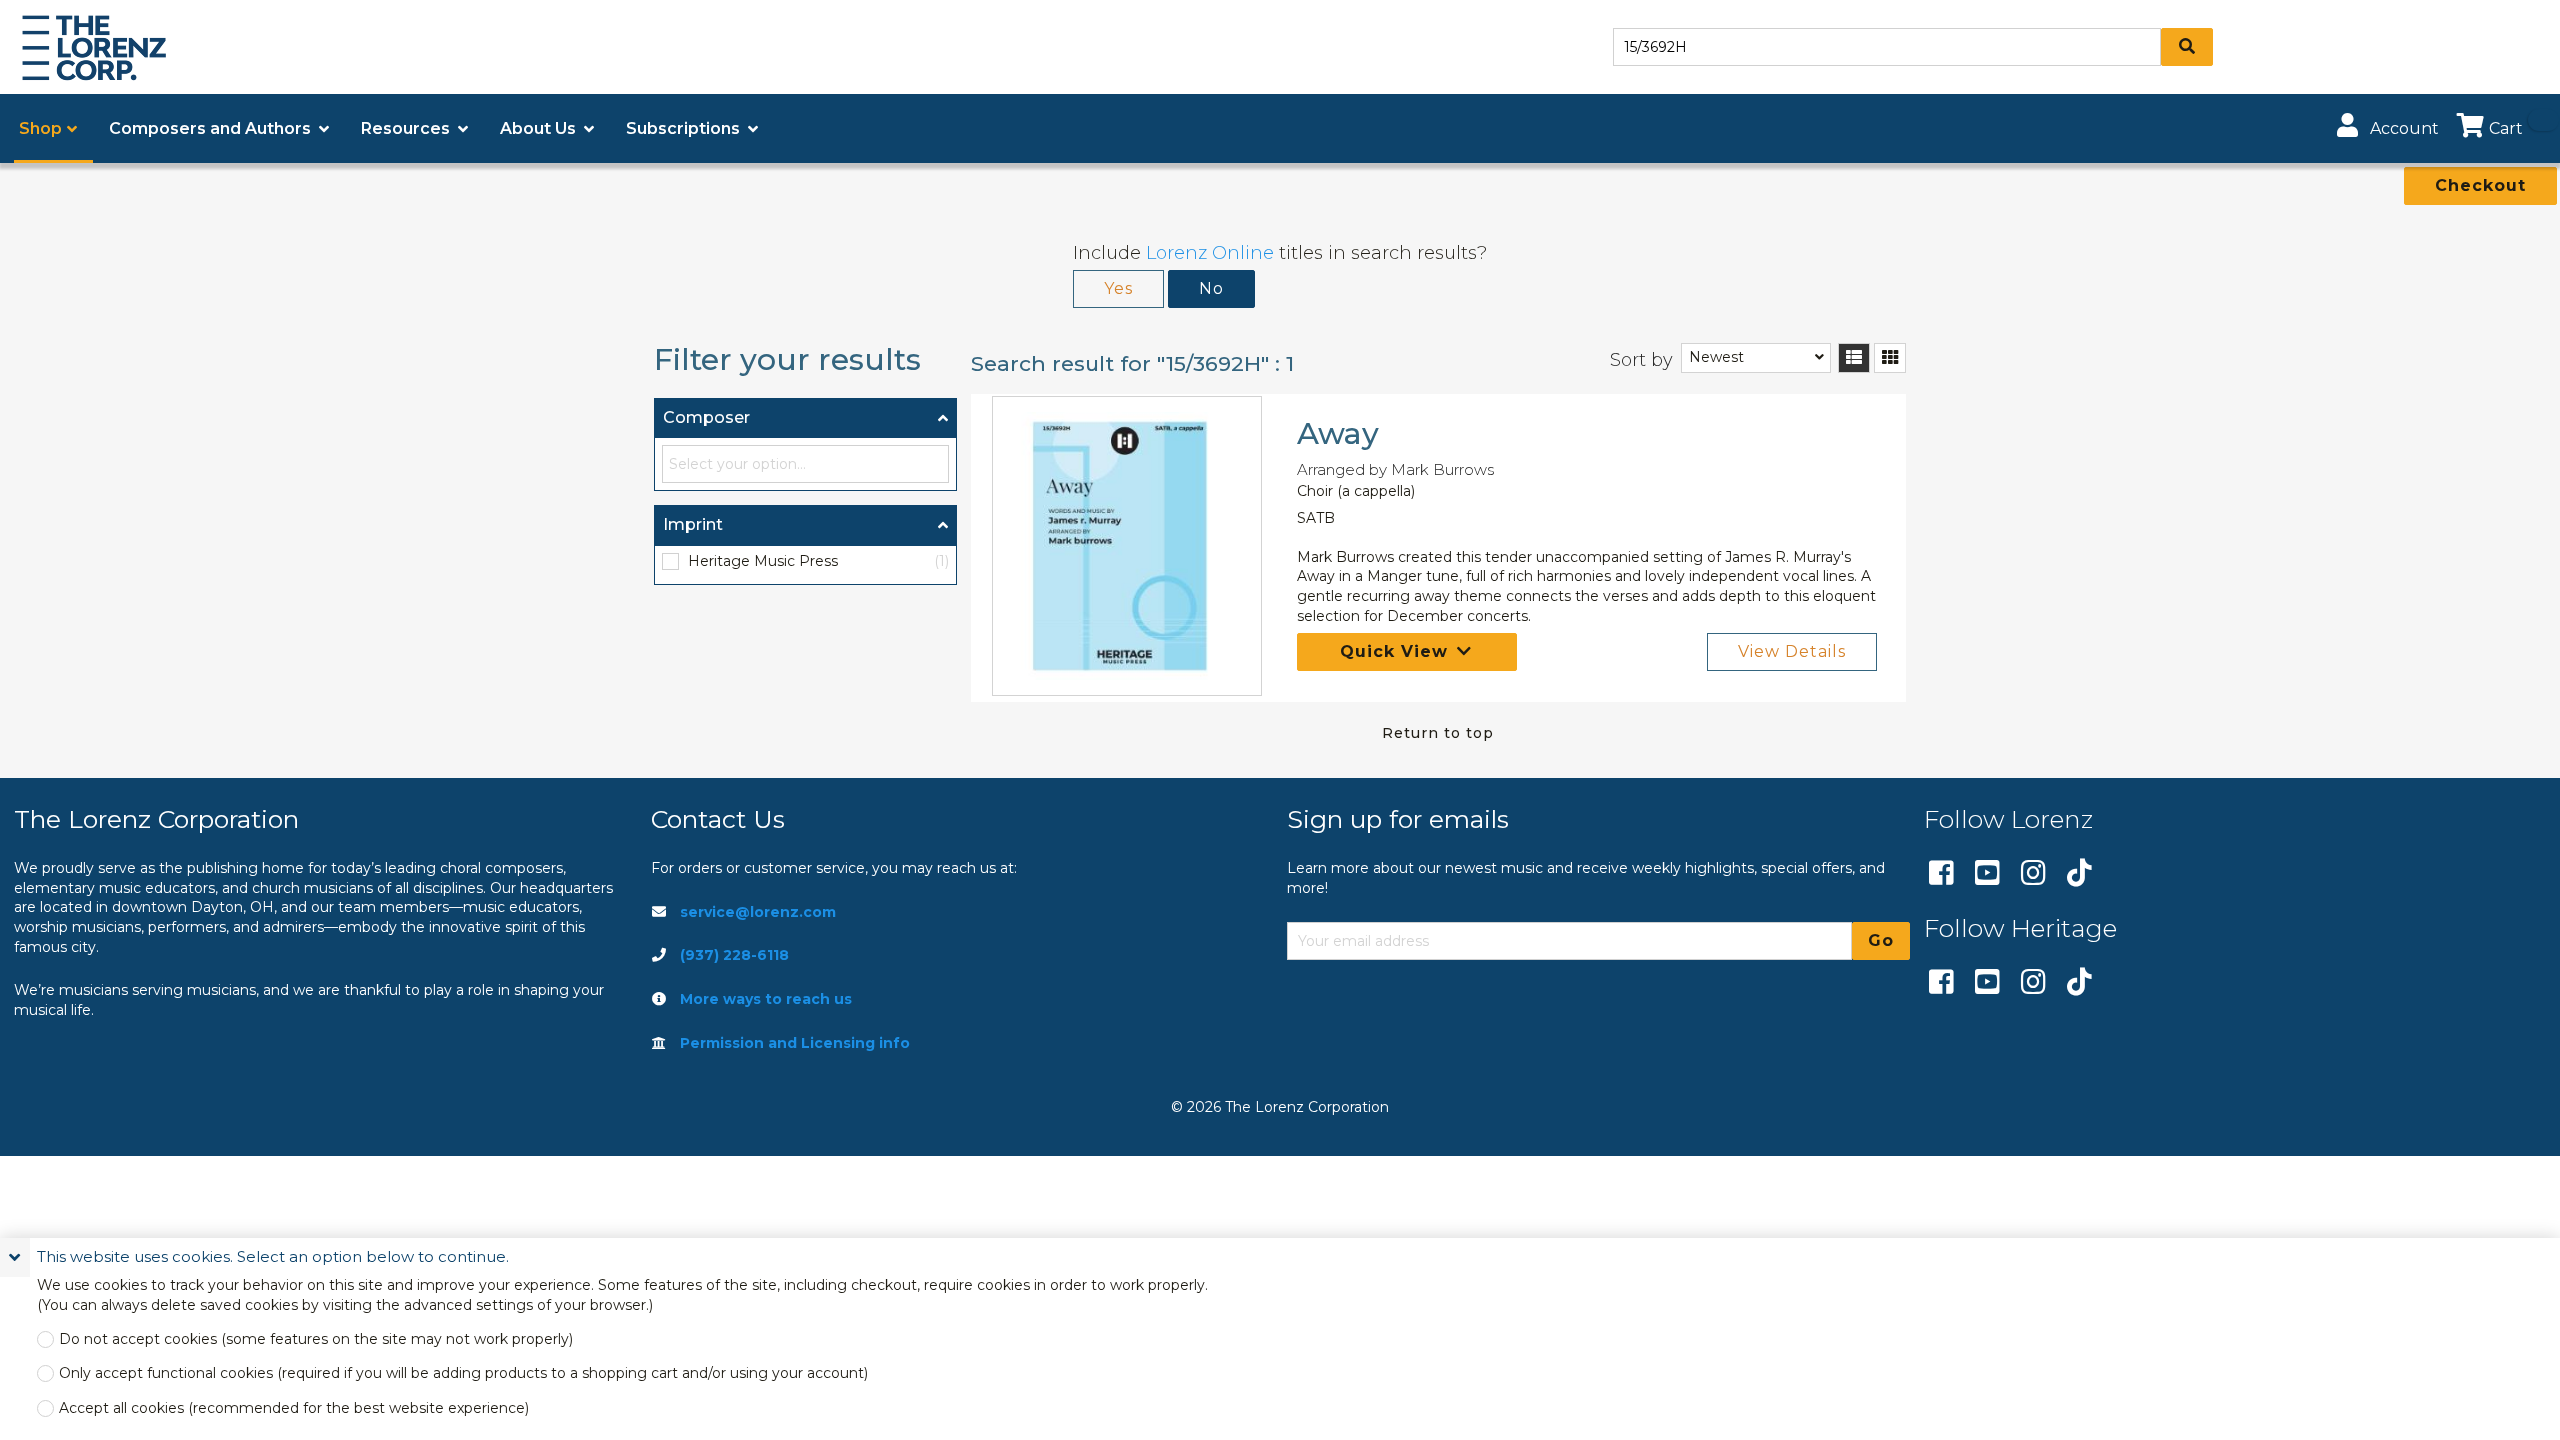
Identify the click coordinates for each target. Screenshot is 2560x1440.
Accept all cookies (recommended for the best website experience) (294, 1408)
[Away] (1127, 546)
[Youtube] (1987, 874)
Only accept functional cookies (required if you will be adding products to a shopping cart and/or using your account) (463, 1373)
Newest (1716, 357)
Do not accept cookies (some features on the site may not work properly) (316, 1339)
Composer (706, 417)
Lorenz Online (1210, 253)
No (1211, 288)
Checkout (2480, 185)
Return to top (1438, 733)
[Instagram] (2033, 874)
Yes (1118, 288)
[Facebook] (1941, 874)
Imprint (693, 524)
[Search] (2187, 47)
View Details (1792, 651)
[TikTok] (2079, 874)
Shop (40, 128)
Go (1881, 940)
